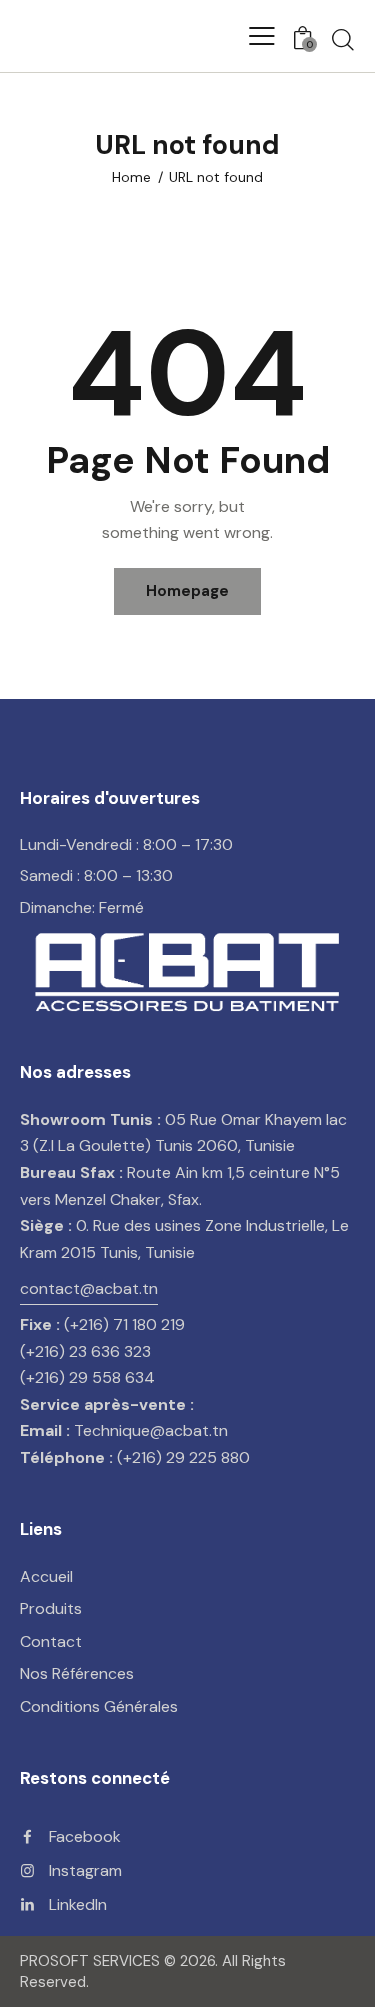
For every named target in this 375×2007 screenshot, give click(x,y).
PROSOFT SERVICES (92, 1961)
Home (131, 177)
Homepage (187, 591)
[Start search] (343, 39)
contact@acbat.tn (89, 1288)
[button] (262, 36)
